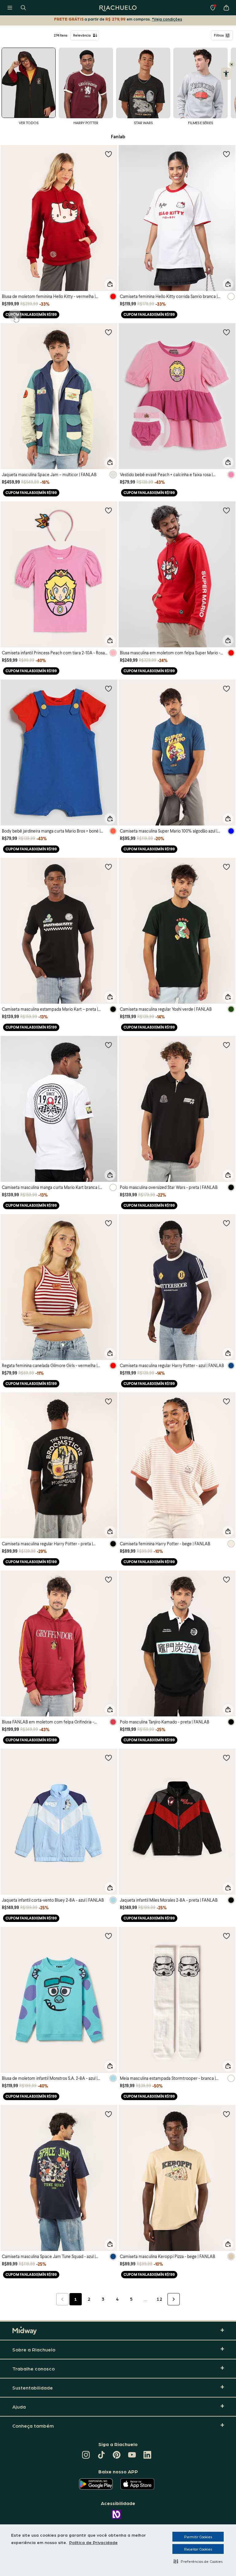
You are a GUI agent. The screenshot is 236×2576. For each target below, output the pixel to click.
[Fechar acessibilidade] (232, 65)
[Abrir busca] (23, 8)
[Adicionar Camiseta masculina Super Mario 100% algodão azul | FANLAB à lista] (226, 688)
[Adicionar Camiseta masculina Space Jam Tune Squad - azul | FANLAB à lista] (108, 2114)
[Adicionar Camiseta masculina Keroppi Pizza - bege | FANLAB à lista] (226, 2114)
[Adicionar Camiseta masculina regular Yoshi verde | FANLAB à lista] (226, 867)
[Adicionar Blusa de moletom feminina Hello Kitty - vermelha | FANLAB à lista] (108, 154)
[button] (198, 2561)
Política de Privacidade (93, 2542)
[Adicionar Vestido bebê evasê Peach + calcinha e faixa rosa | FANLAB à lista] (226, 332)
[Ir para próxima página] (174, 2299)
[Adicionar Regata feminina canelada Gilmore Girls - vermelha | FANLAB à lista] (108, 1223)
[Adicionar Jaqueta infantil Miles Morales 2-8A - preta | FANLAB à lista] (226, 1758)
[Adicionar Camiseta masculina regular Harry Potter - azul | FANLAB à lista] (226, 1223)
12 (159, 2299)
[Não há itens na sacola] (226, 8)
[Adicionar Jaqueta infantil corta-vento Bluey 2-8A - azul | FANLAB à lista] (108, 1758)
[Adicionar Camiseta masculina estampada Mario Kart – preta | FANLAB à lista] (108, 867)
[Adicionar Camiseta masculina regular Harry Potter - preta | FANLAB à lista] (108, 1401)
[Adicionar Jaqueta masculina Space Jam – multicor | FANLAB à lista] (108, 332)
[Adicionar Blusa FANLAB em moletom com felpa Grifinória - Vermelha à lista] (108, 1579)
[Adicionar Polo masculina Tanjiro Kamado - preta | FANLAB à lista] (226, 1579)
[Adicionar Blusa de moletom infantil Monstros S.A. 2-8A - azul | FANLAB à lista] (108, 1936)
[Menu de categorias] (10, 8)
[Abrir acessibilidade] (226, 74)
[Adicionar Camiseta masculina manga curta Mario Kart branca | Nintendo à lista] (108, 1045)
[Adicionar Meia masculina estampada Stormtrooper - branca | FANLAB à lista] (226, 1936)
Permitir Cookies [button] (198, 2537)
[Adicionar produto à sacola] (110, 284)
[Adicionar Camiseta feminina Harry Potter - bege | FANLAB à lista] (226, 1401)
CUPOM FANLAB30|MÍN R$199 (31, 314)
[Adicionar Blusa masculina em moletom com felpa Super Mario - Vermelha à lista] (226, 510)
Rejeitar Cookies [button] (198, 2549)
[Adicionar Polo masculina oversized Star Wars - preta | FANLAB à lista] (226, 1045)
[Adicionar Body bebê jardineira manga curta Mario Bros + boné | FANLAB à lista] (108, 688)
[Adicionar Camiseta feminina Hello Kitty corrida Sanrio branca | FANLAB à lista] (226, 154)
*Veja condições (167, 19)
